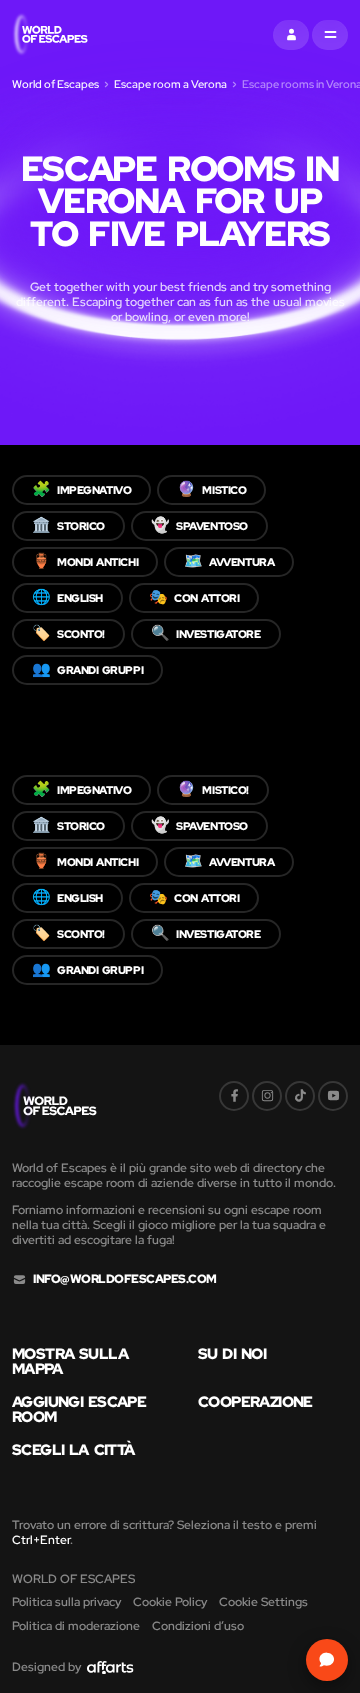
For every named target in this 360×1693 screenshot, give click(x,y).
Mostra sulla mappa (70, 1362)
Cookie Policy (170, 1602)
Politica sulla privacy (66, 1602)
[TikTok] (300, 1096)
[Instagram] (267, 1096)
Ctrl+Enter (41, 1540)
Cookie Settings (263, 1602)
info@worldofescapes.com (125, 1279)
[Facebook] (234, 1096)
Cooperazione (255, 1402)
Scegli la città (73, 1450)
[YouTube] (333, 1096)
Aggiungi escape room (79, 1410)
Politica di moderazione (76, 1626)
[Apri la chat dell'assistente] (327, 1660)
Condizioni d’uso (198, 1626)
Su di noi (232, 1354)
